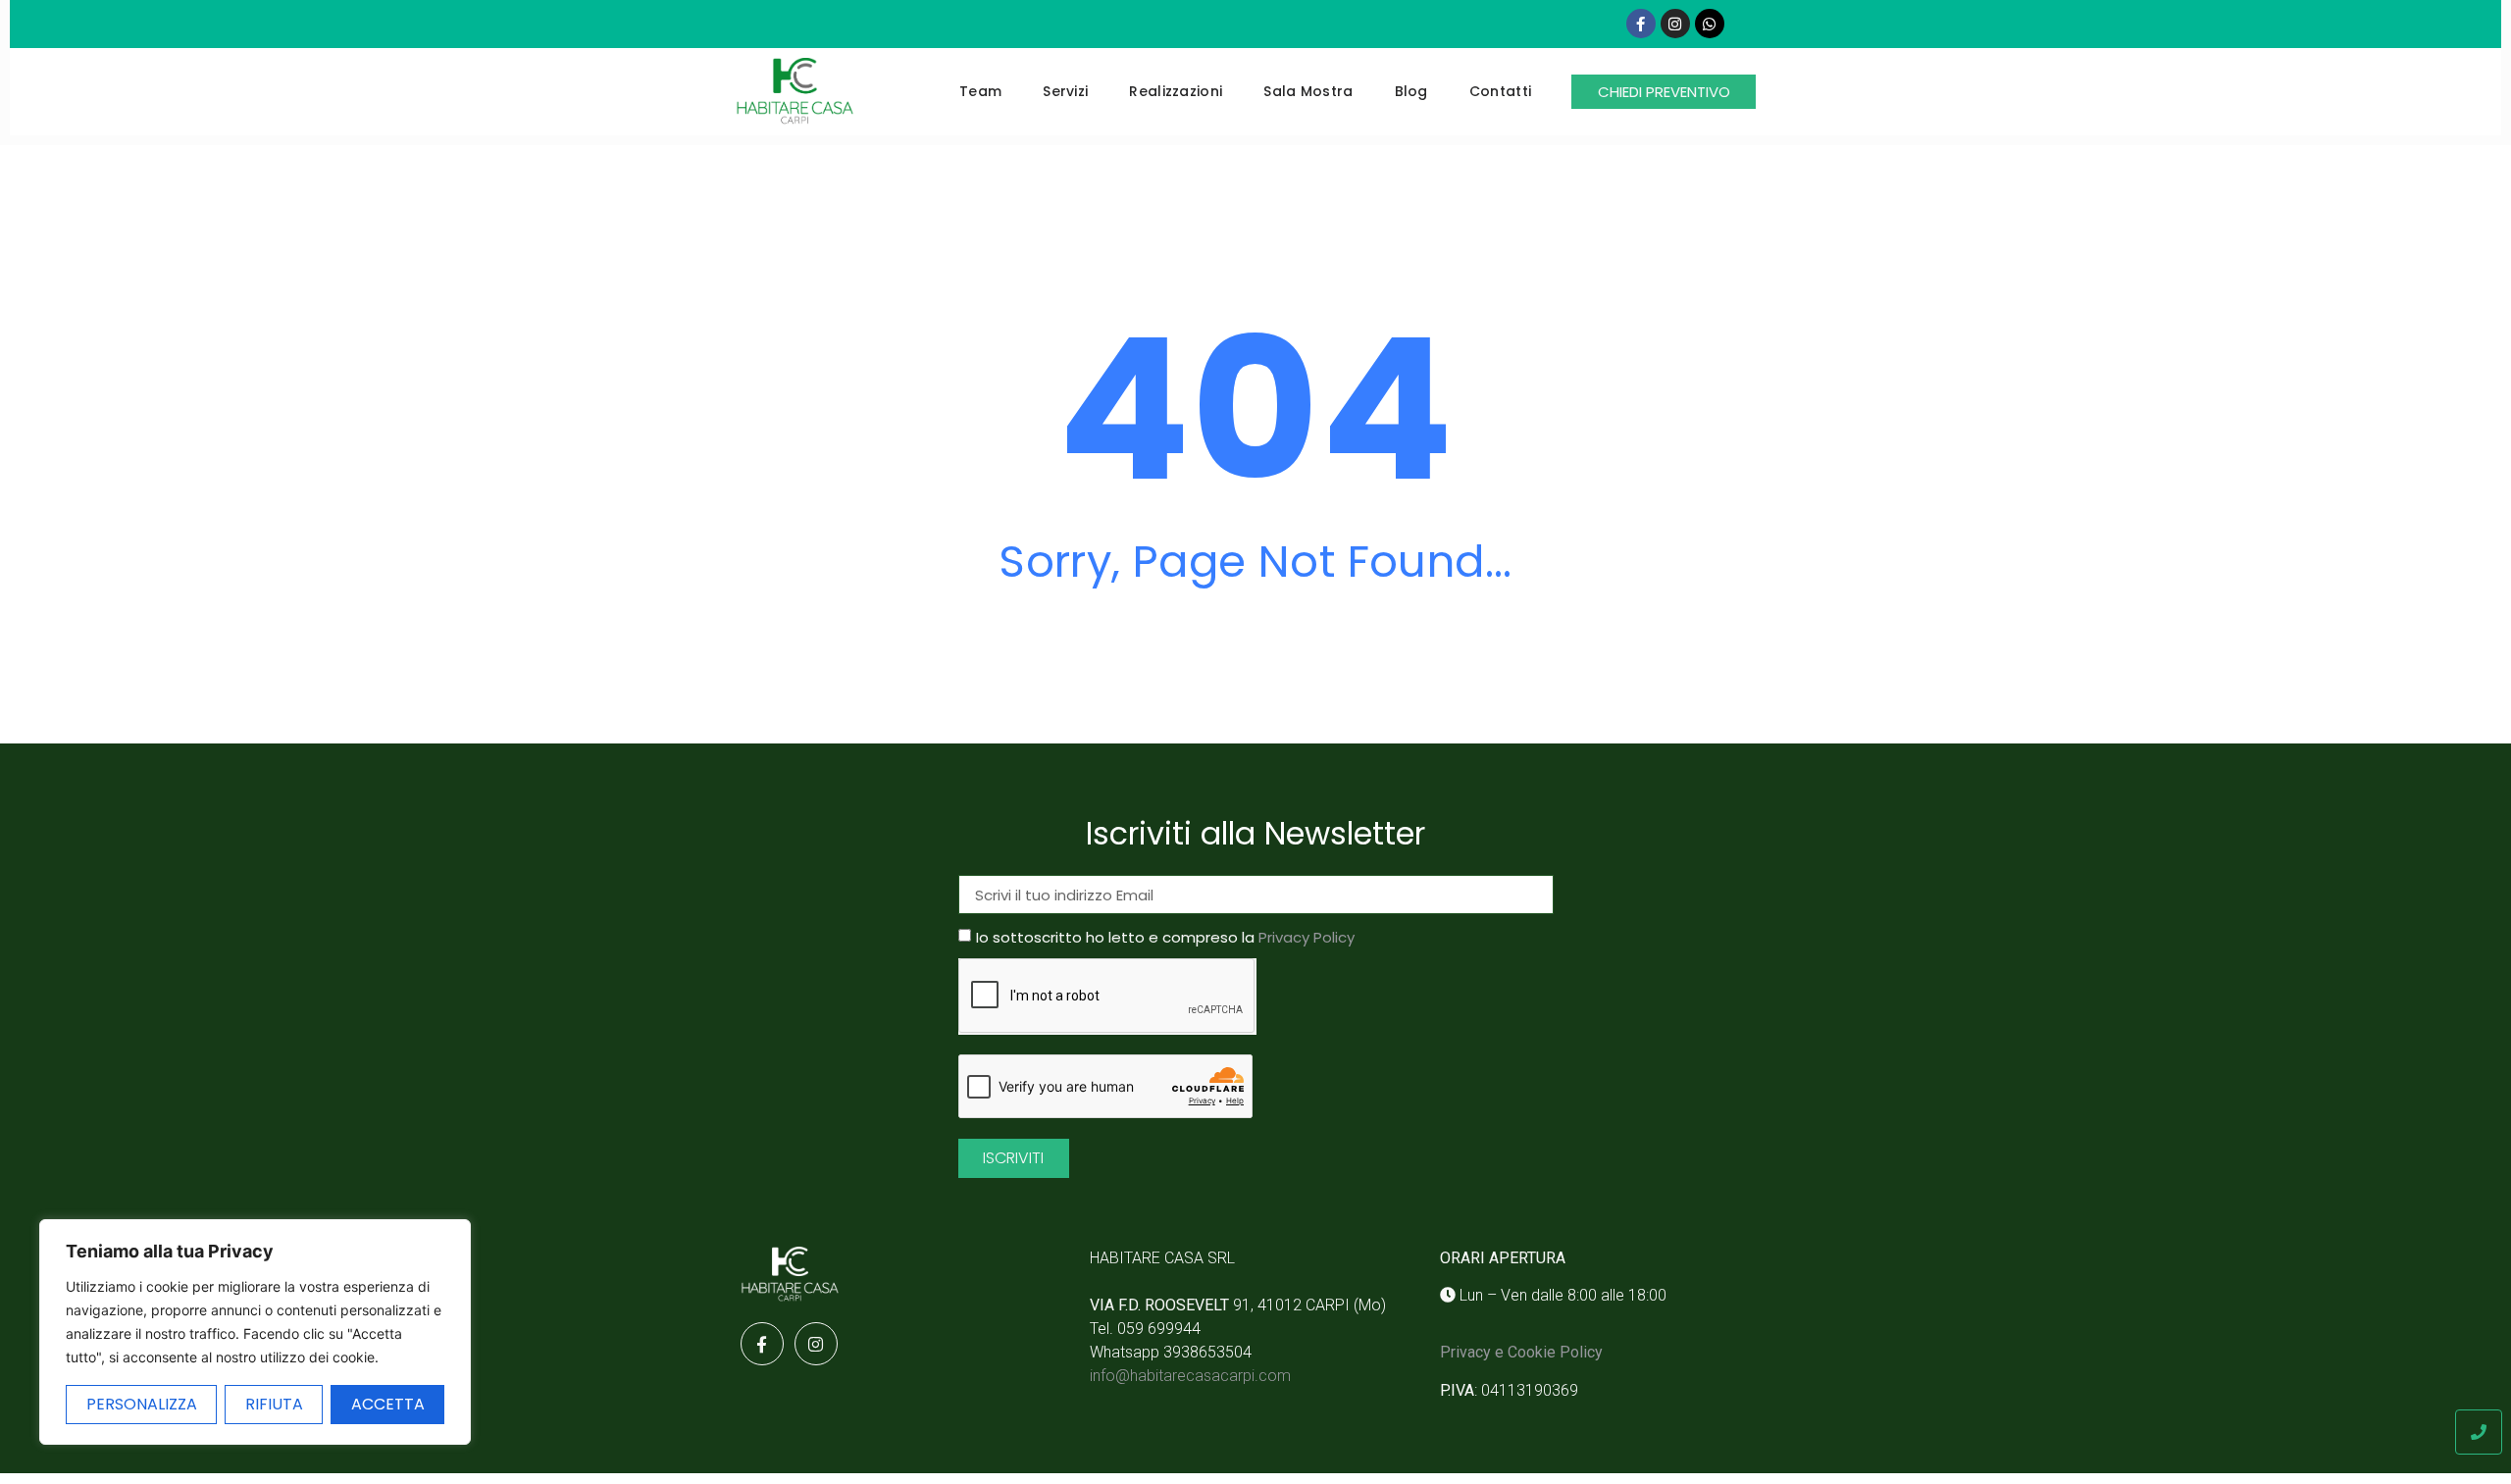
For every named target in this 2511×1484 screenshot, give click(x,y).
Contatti (1500, 91)
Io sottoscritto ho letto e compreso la (1165, 938)
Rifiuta (274, 1404)
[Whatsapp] (1710, 24)
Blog (1411, 91)
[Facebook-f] (1641, 24)
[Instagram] (1675, 24)
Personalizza (142, 1404)
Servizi (1065, 91)
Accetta (388, 1404)
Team (980, 91)
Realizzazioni (1176, 91)
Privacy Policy (1307, 938)
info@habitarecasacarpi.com (1190, 1376)
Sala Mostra (1308, 91)
